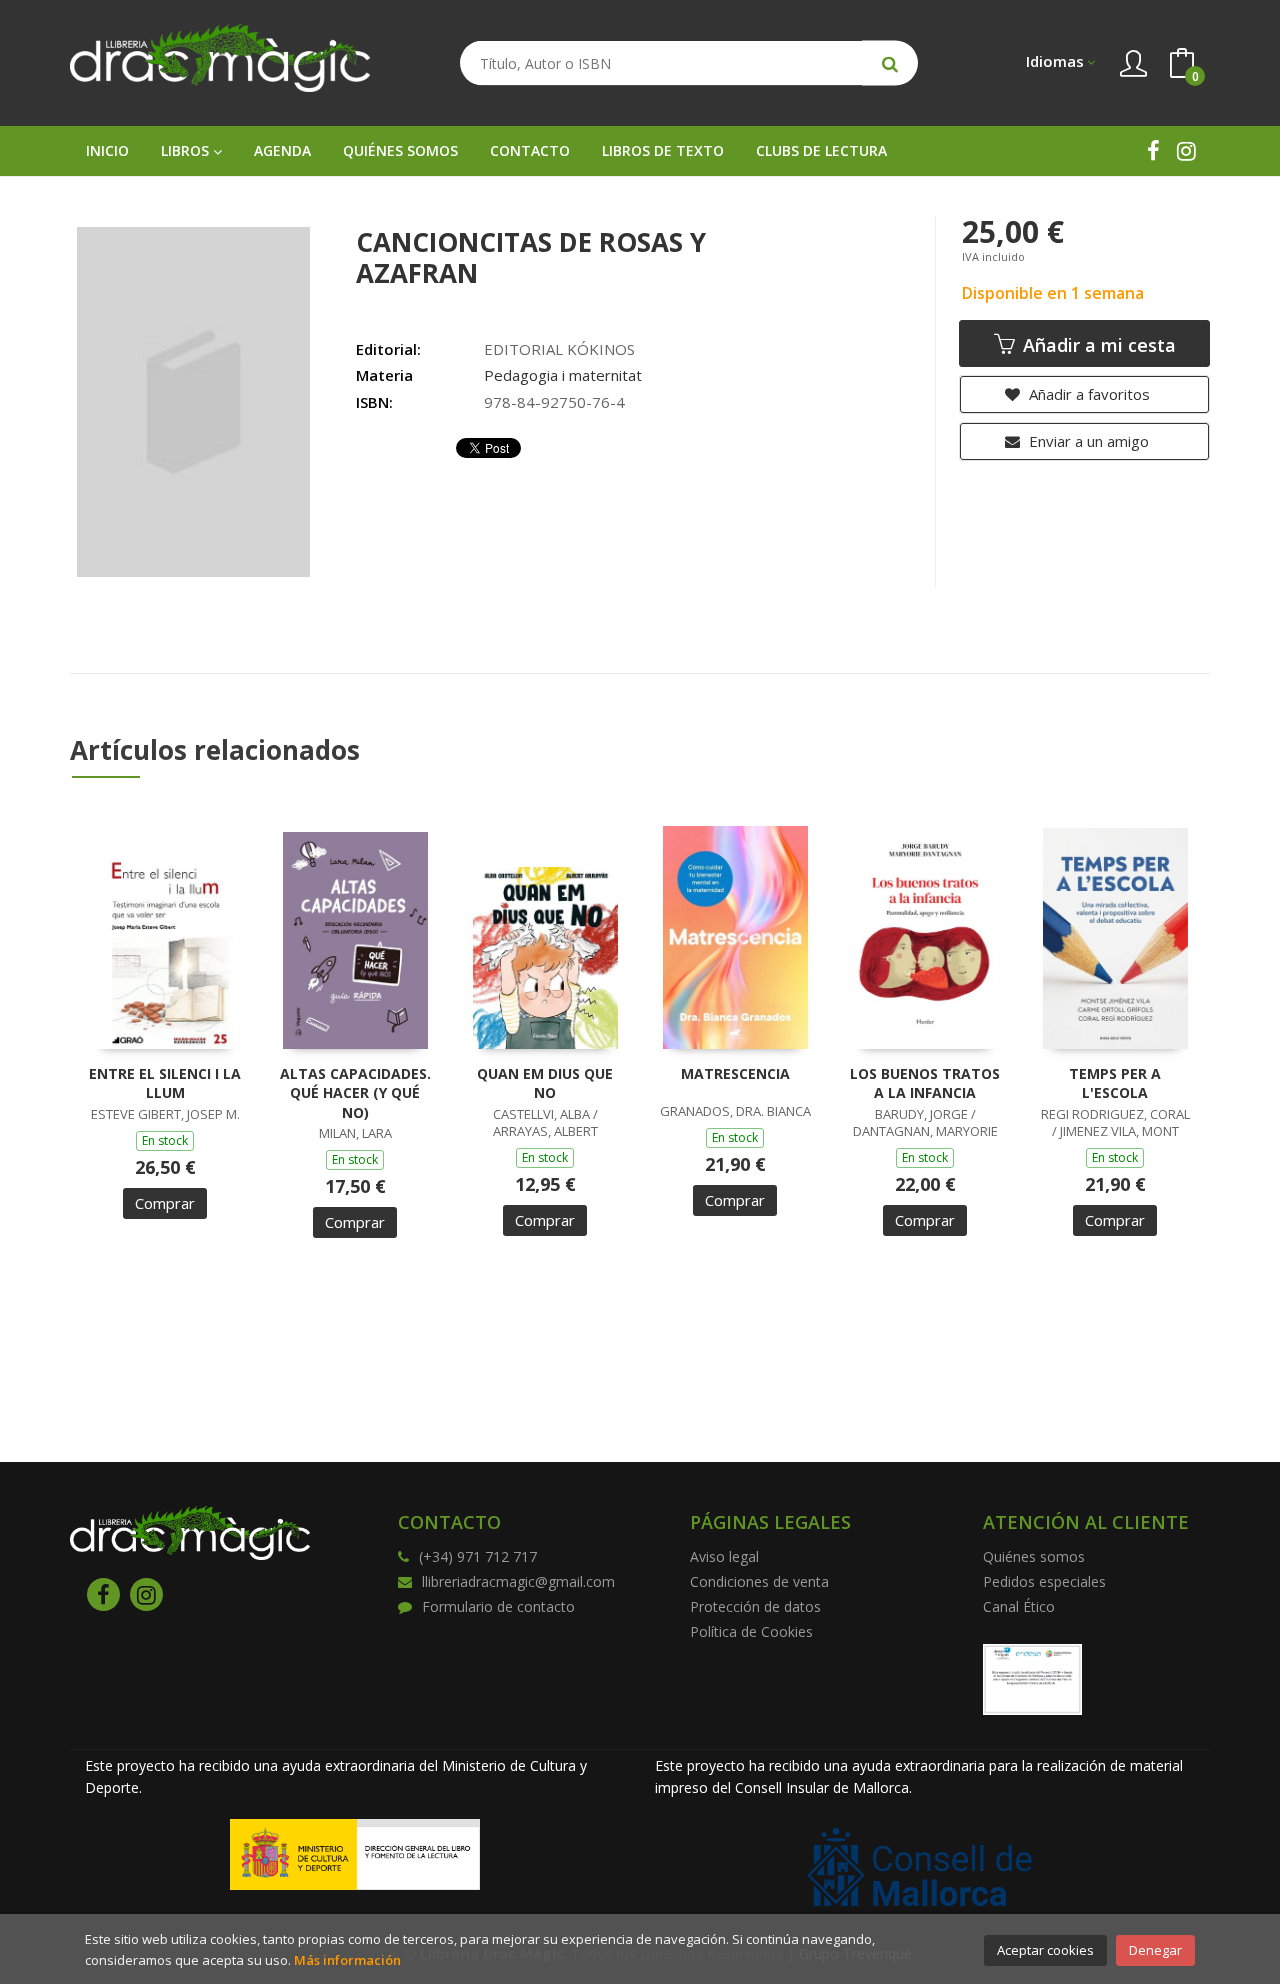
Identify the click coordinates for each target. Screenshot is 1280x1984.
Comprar (165, 1203)
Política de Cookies (751, 1631)
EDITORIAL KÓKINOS (559, 349)
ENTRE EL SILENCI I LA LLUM (165, 1083)
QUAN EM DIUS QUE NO (545, 1083)
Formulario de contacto (498, 1606)
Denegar (1155, 1950)
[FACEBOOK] (1153, 150)
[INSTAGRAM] (1186, 150)
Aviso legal (724, 1556)
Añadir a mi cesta (1097, 345)
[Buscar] (890, 63)
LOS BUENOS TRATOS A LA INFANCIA (925, 1083)
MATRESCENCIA (735, 1073)
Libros (187, 150)
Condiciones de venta (759, 1581)
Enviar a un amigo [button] (1087, 441)
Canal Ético (1019, 1606)
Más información (347, 1960)
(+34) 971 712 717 (478, 1556)
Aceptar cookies (1045, 1950)
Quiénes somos (1034, 1556)
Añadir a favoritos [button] (1087, 394)
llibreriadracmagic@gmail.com (518, 1581)
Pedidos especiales (1044, 1581)
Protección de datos (755, 1606)
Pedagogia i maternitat (563, 375)
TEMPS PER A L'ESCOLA (1115, 1083)
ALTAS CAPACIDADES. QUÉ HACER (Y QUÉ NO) (355, 1093)
